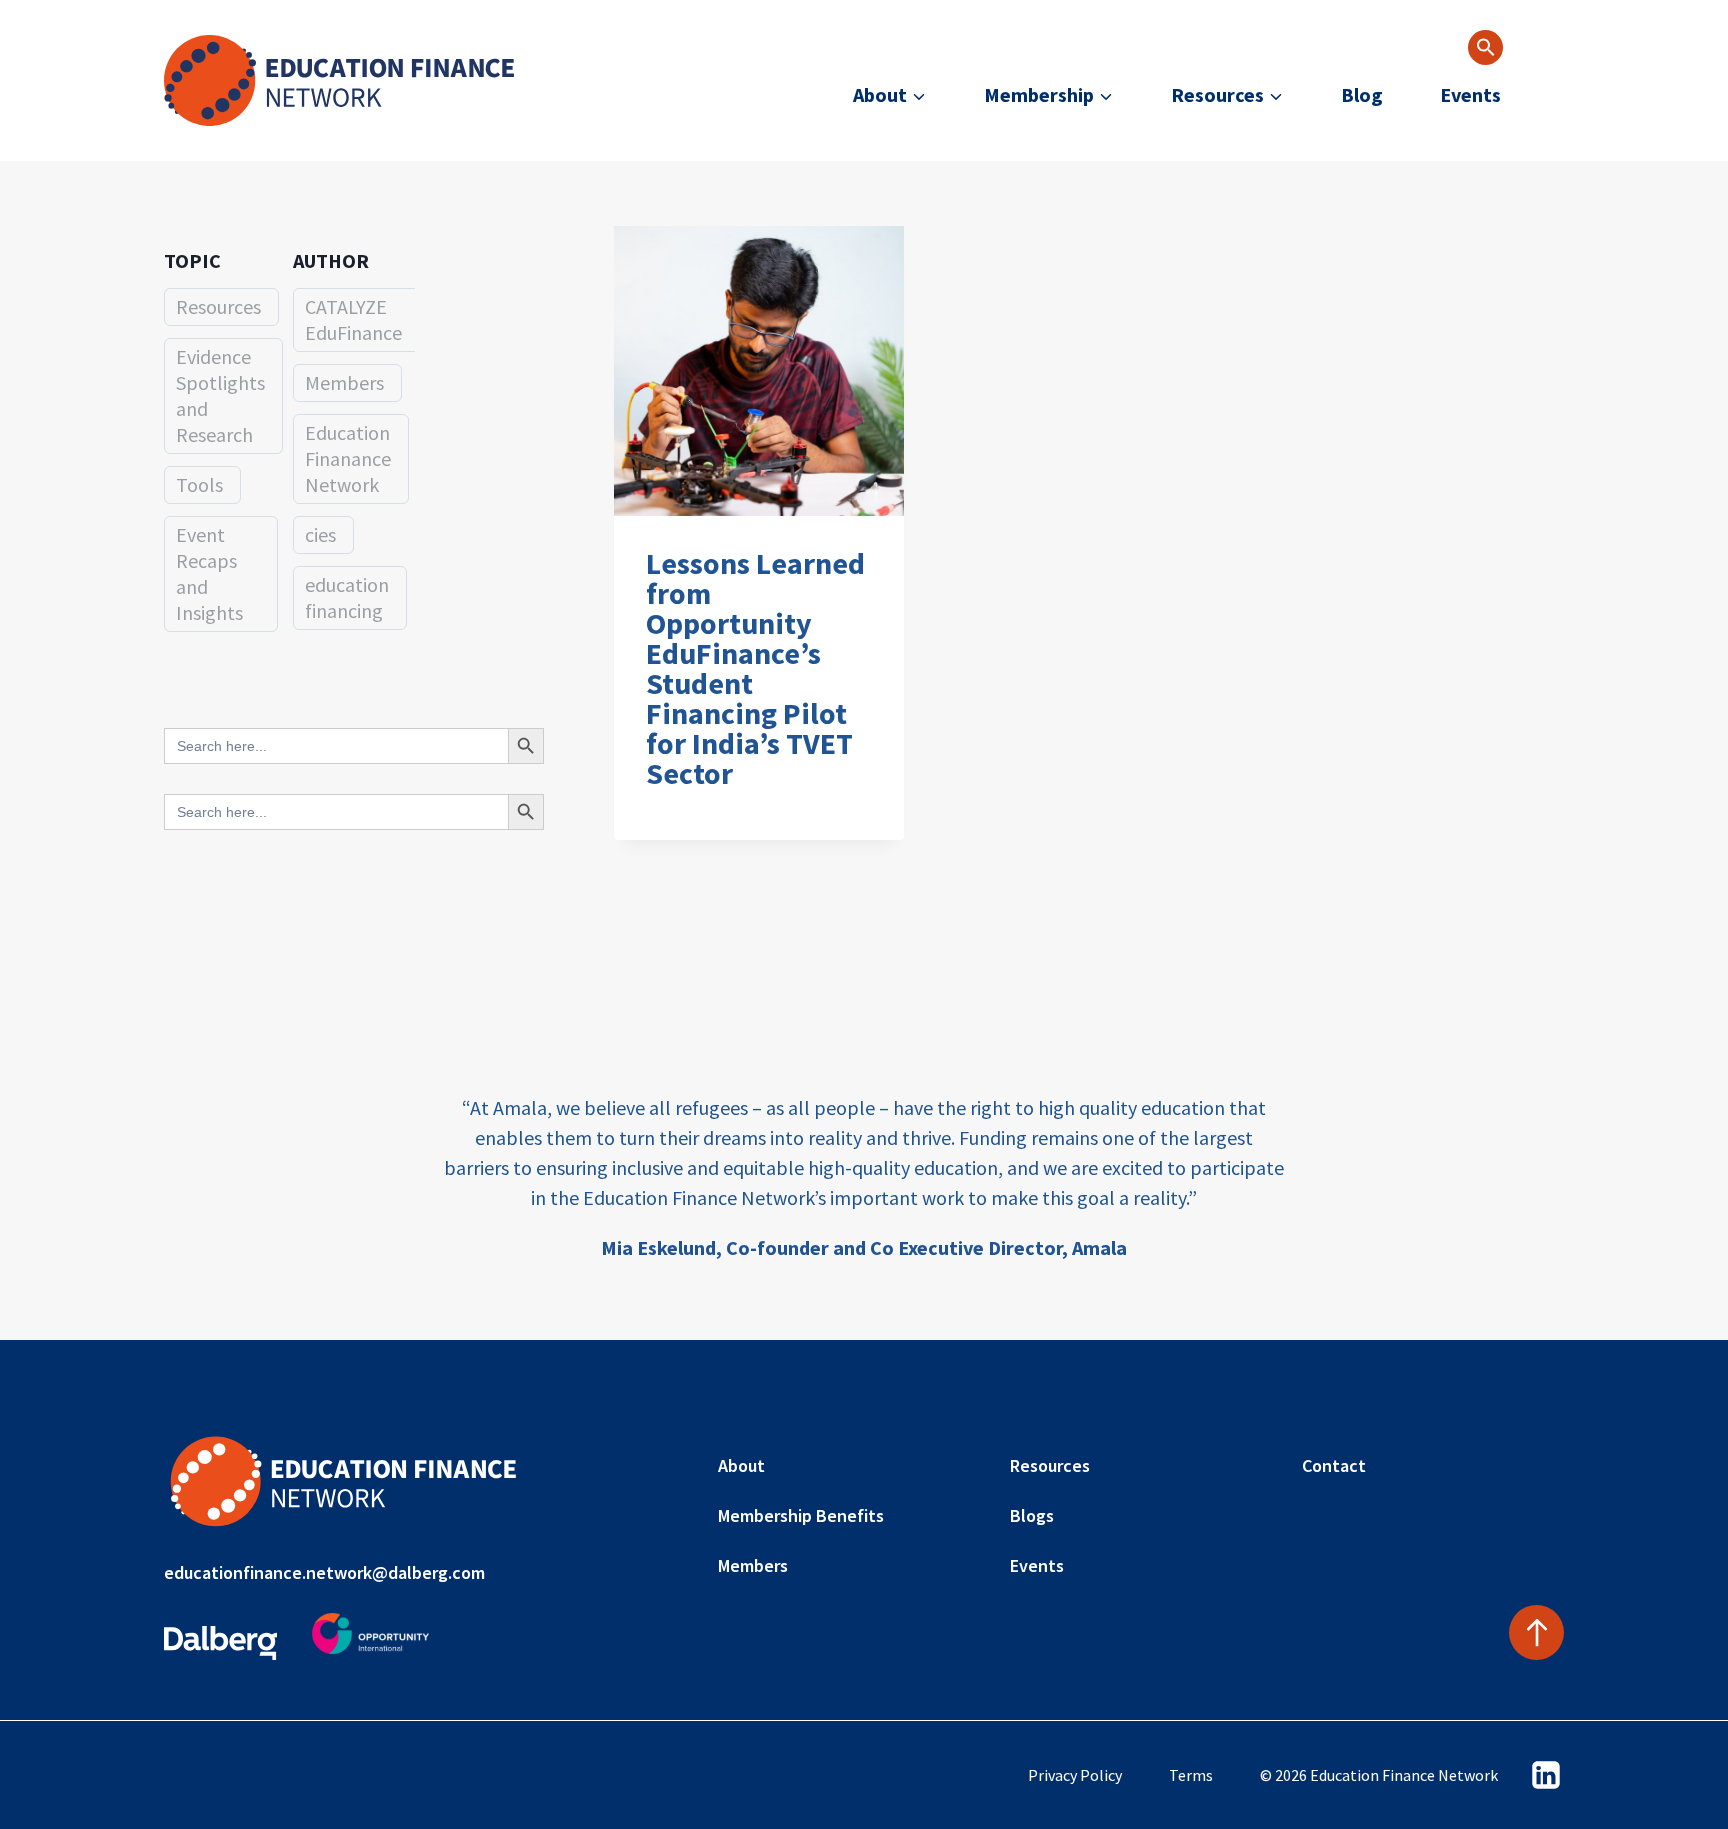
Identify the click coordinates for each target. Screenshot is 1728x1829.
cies (320, 534)
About (741, 1465)
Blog (1362, 94)
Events (1470, 94)
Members (344, 382)
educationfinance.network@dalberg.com (324, 1572)
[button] (1485, 47)
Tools (199, 484)
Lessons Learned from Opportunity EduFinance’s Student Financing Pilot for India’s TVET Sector (755, 668)
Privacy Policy (1075, 1775)
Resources (218, 306)
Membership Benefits (801, 1515)
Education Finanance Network (348, 458)
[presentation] (759, 371)
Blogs (1032, 1515)
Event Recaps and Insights (209, 573)
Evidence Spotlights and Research (220, 395)
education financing (347, 597)
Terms (1191, 1775)
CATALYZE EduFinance (353, 319)
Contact (1334, 1465)
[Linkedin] (1546, 1775)
